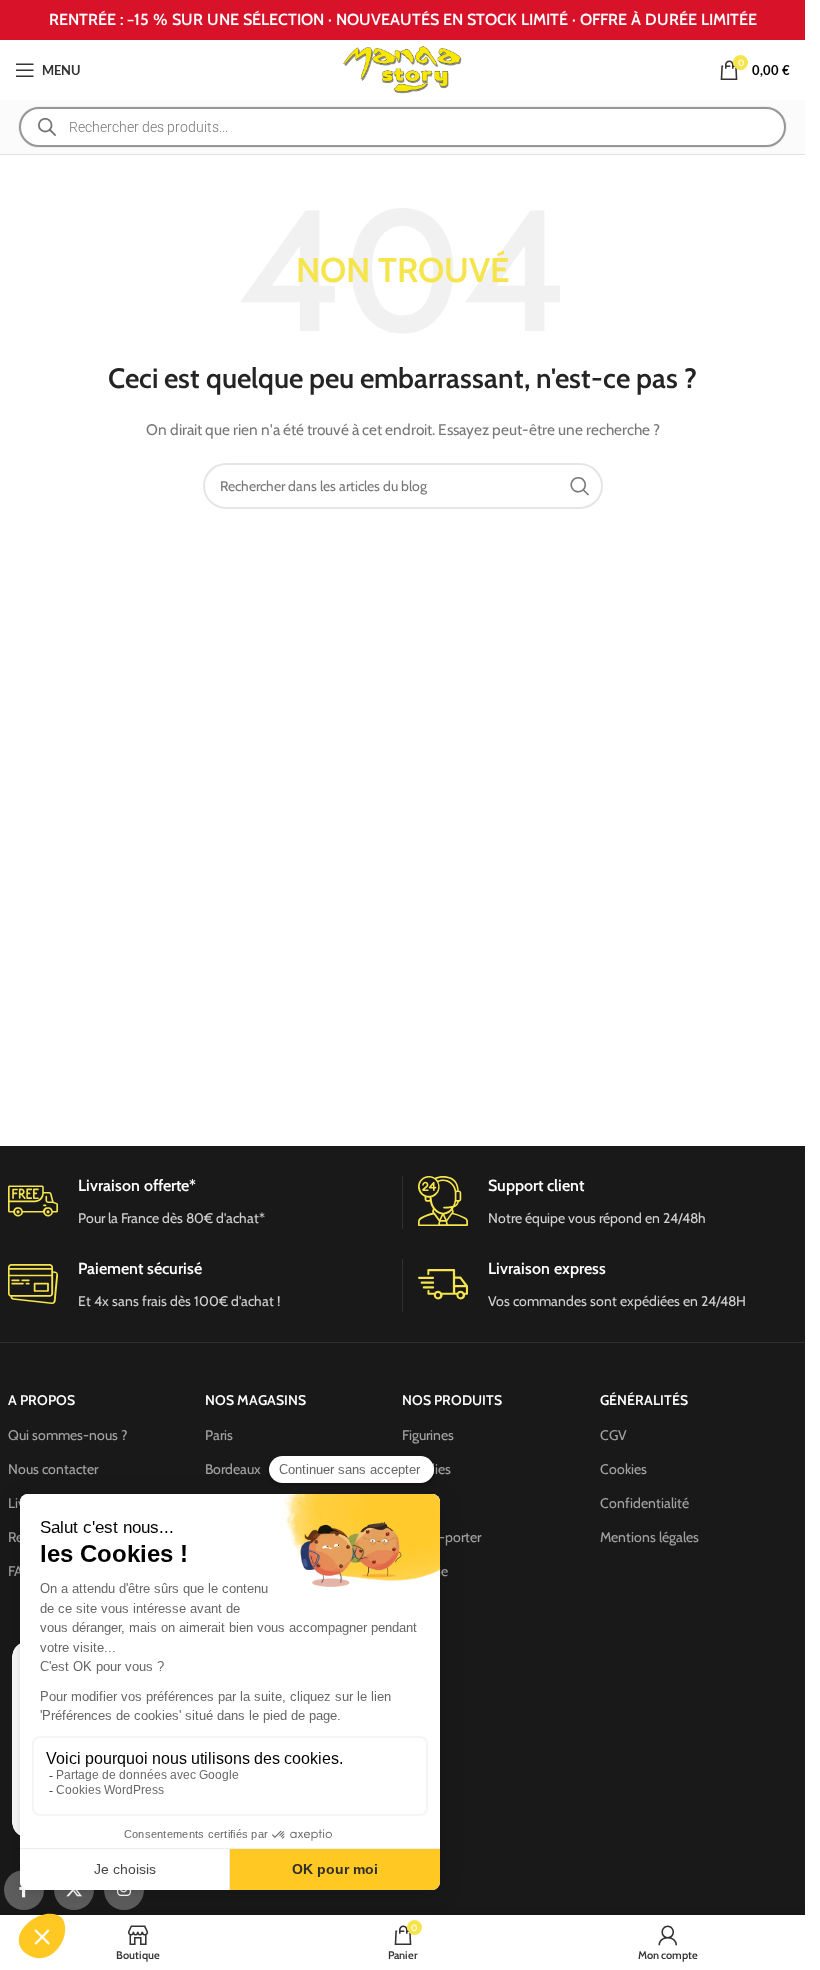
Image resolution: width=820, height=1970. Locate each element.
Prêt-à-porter (441, 1537)
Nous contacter (53, 1469)
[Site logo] (402, 68)
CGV (613, 1435)
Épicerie (425, 1571)
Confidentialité (644, 1503)
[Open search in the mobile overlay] (402, 127)
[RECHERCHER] (580, 486)
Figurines (428, 1435)
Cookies (623, 1469)
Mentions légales (649, 1537)
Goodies (426, 1469)
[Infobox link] (608, 1202)
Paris (219, 1435)
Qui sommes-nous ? (67, 1435)
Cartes (421, 1503)
